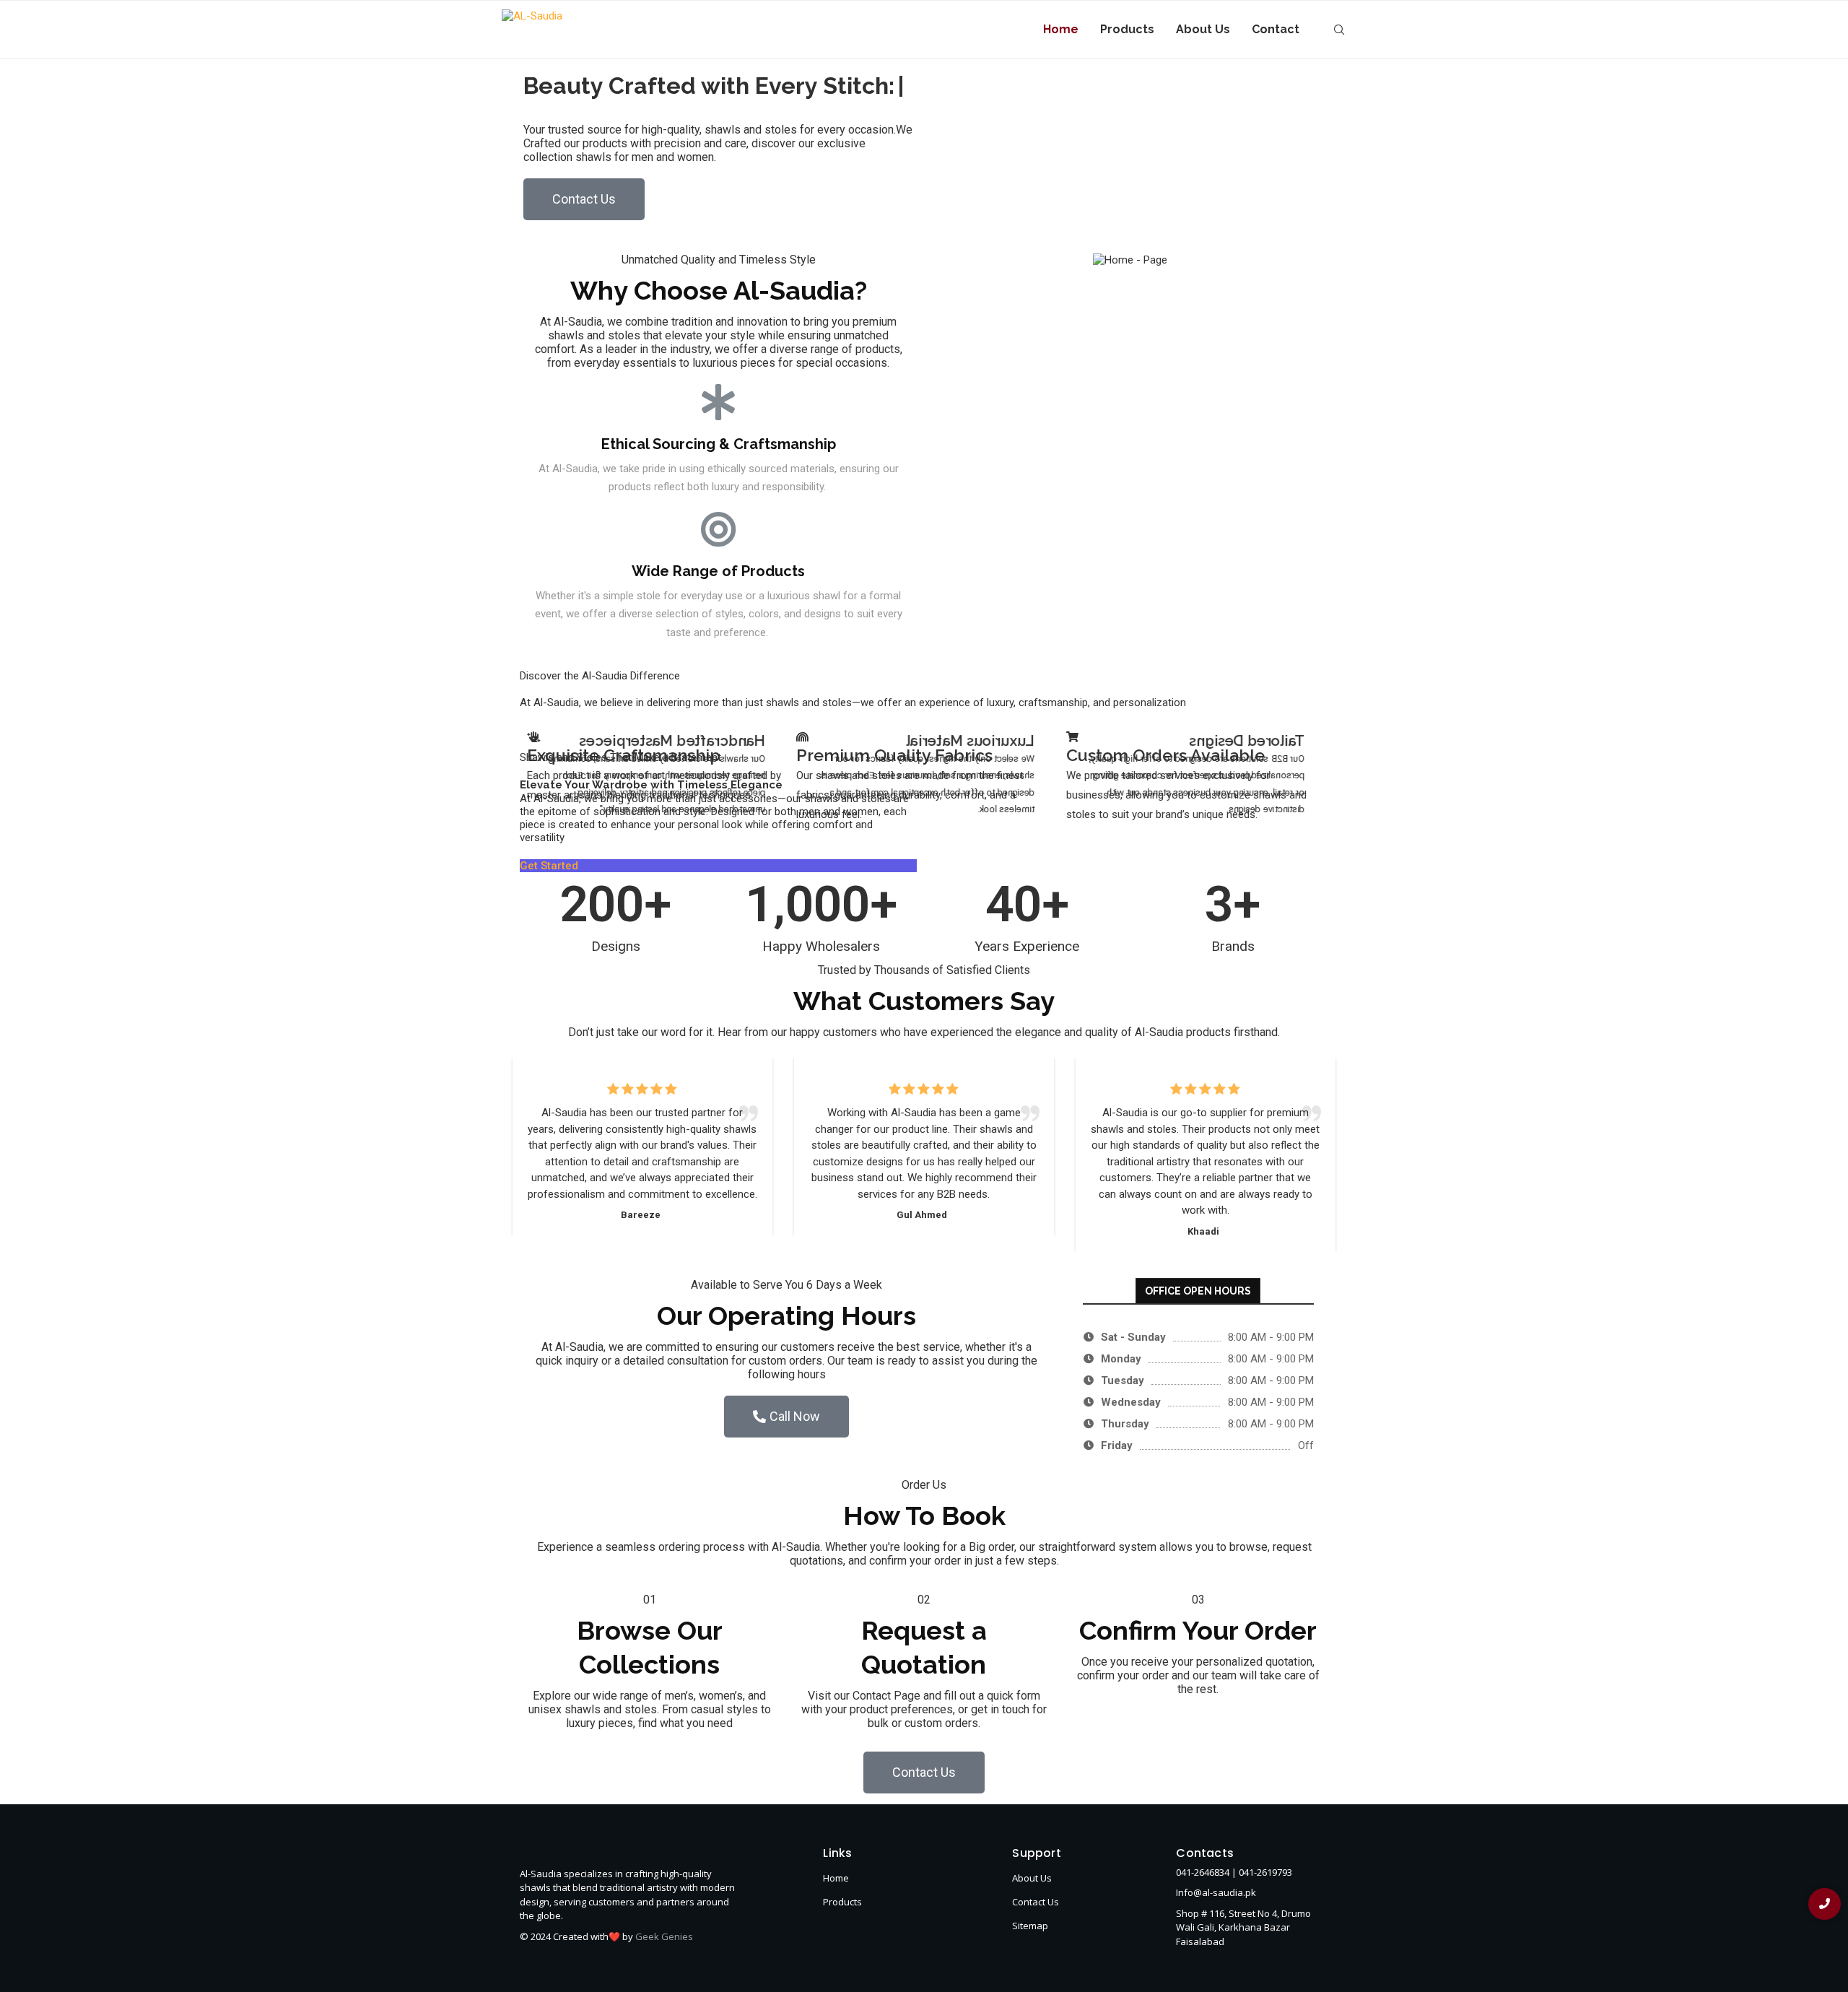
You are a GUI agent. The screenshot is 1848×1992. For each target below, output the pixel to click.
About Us (1203, 29)
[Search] (1339, 30)
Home (1061, 29)
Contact (1276, 29)
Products (1127, 29)
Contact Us (1036, 1933)
